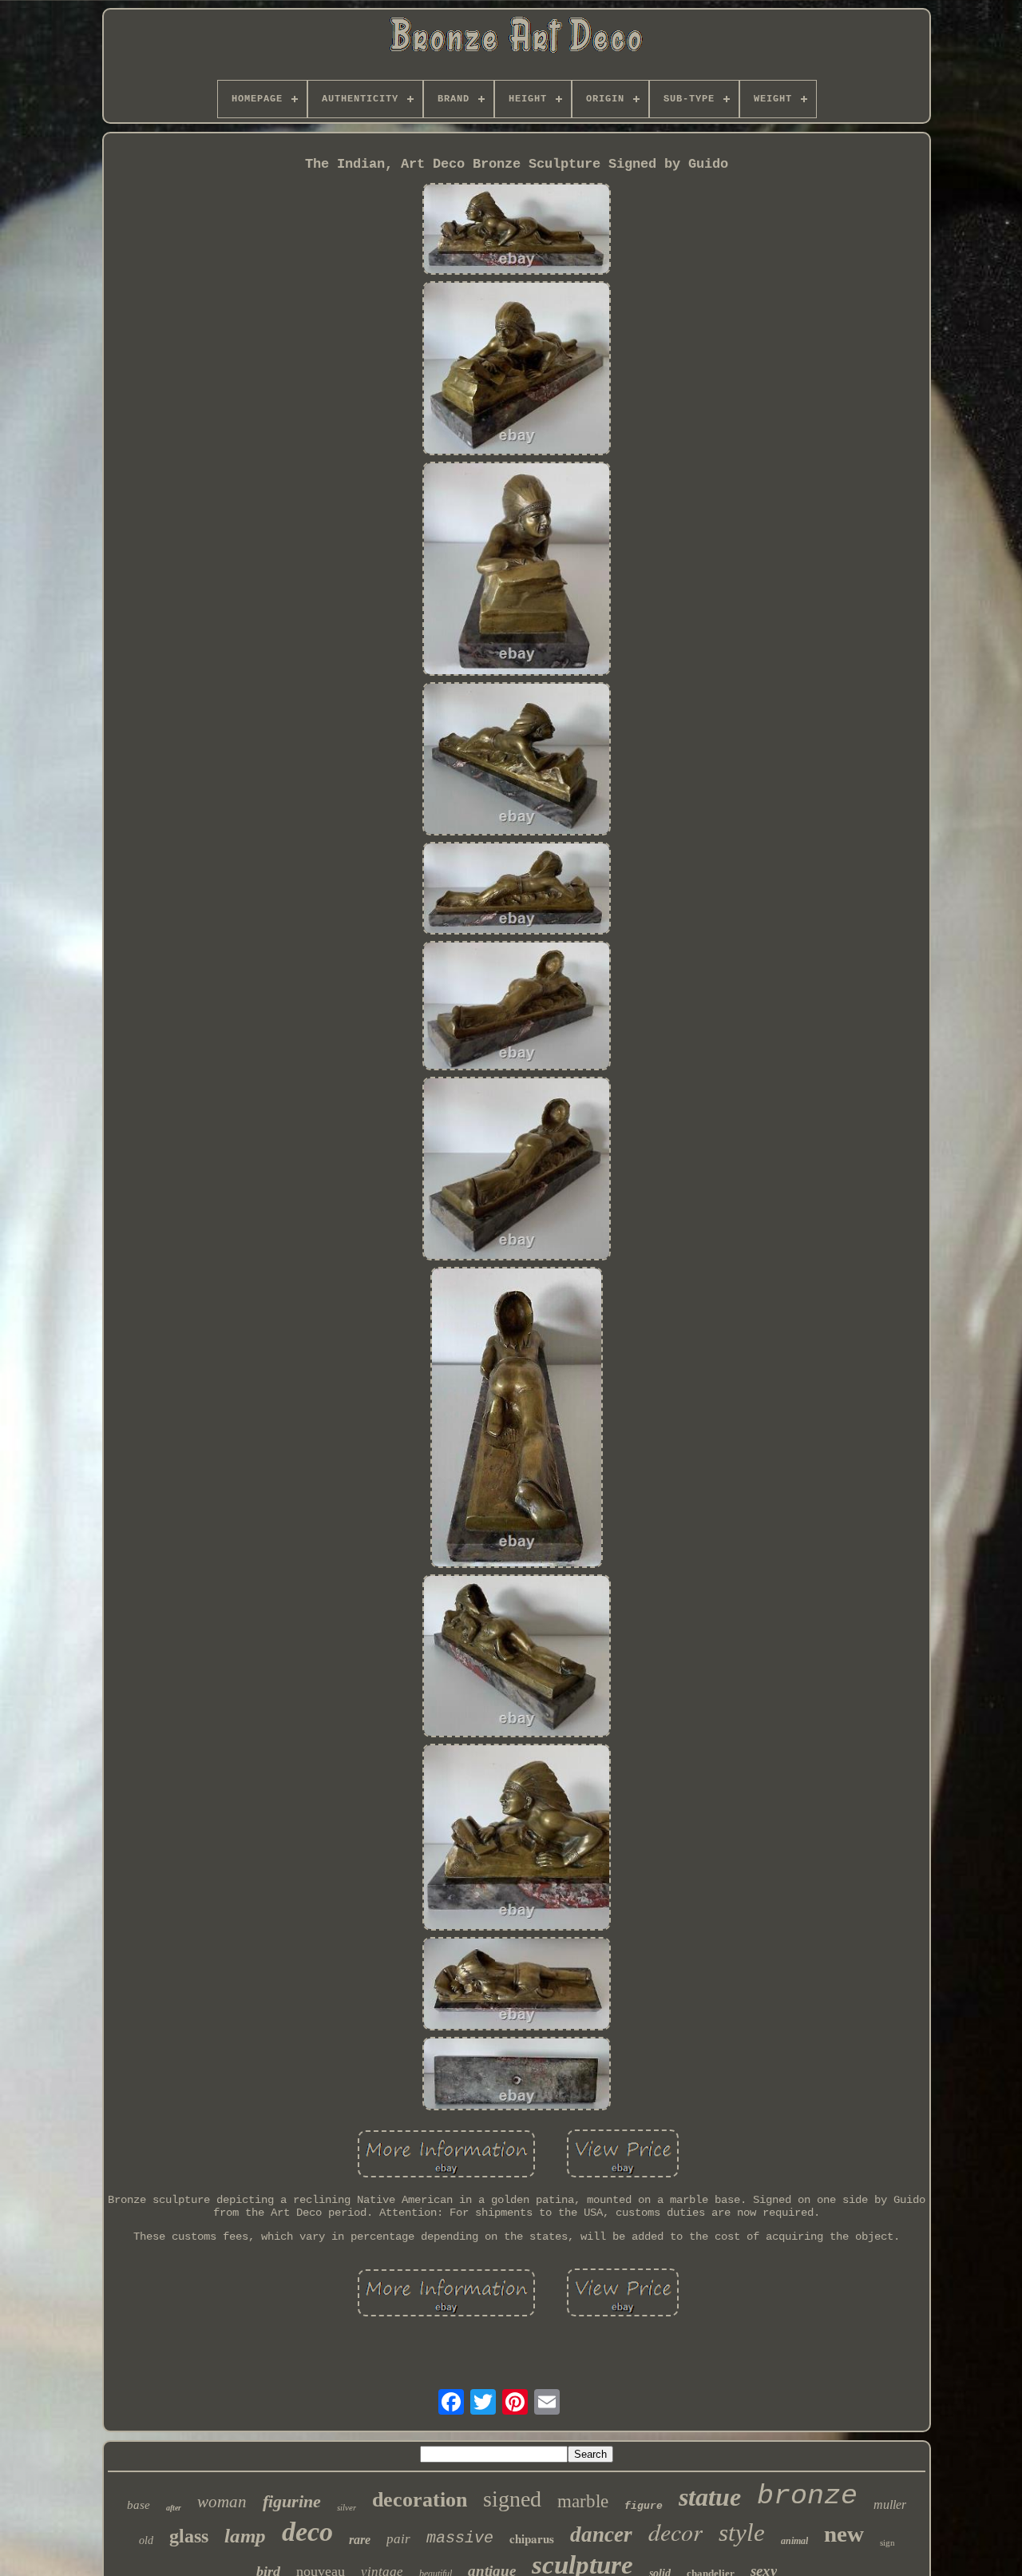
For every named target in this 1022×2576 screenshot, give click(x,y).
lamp (245, 2536)
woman (222, 2502)
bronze (807, 2496)
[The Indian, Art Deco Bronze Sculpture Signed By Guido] (517, 230)
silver (347, 2507)
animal (794, 2541)
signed (512, 2499)
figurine (292, 2501)
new (844, 2534)
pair (398, 2539)
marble (583, 2501)
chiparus (532, 2538)
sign (887, 2542)
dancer (601, 2534)
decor (675, 2531)
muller (890, 2505)
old (146, 2540)
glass (189, 2536)
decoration (420, 2500)
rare (360, 2540)
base (139, 2505)
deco (307, 2532)
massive (460, 2538)
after (174, 2508)
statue (710, 2497)
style (742, 2532)
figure (644, 2506)
